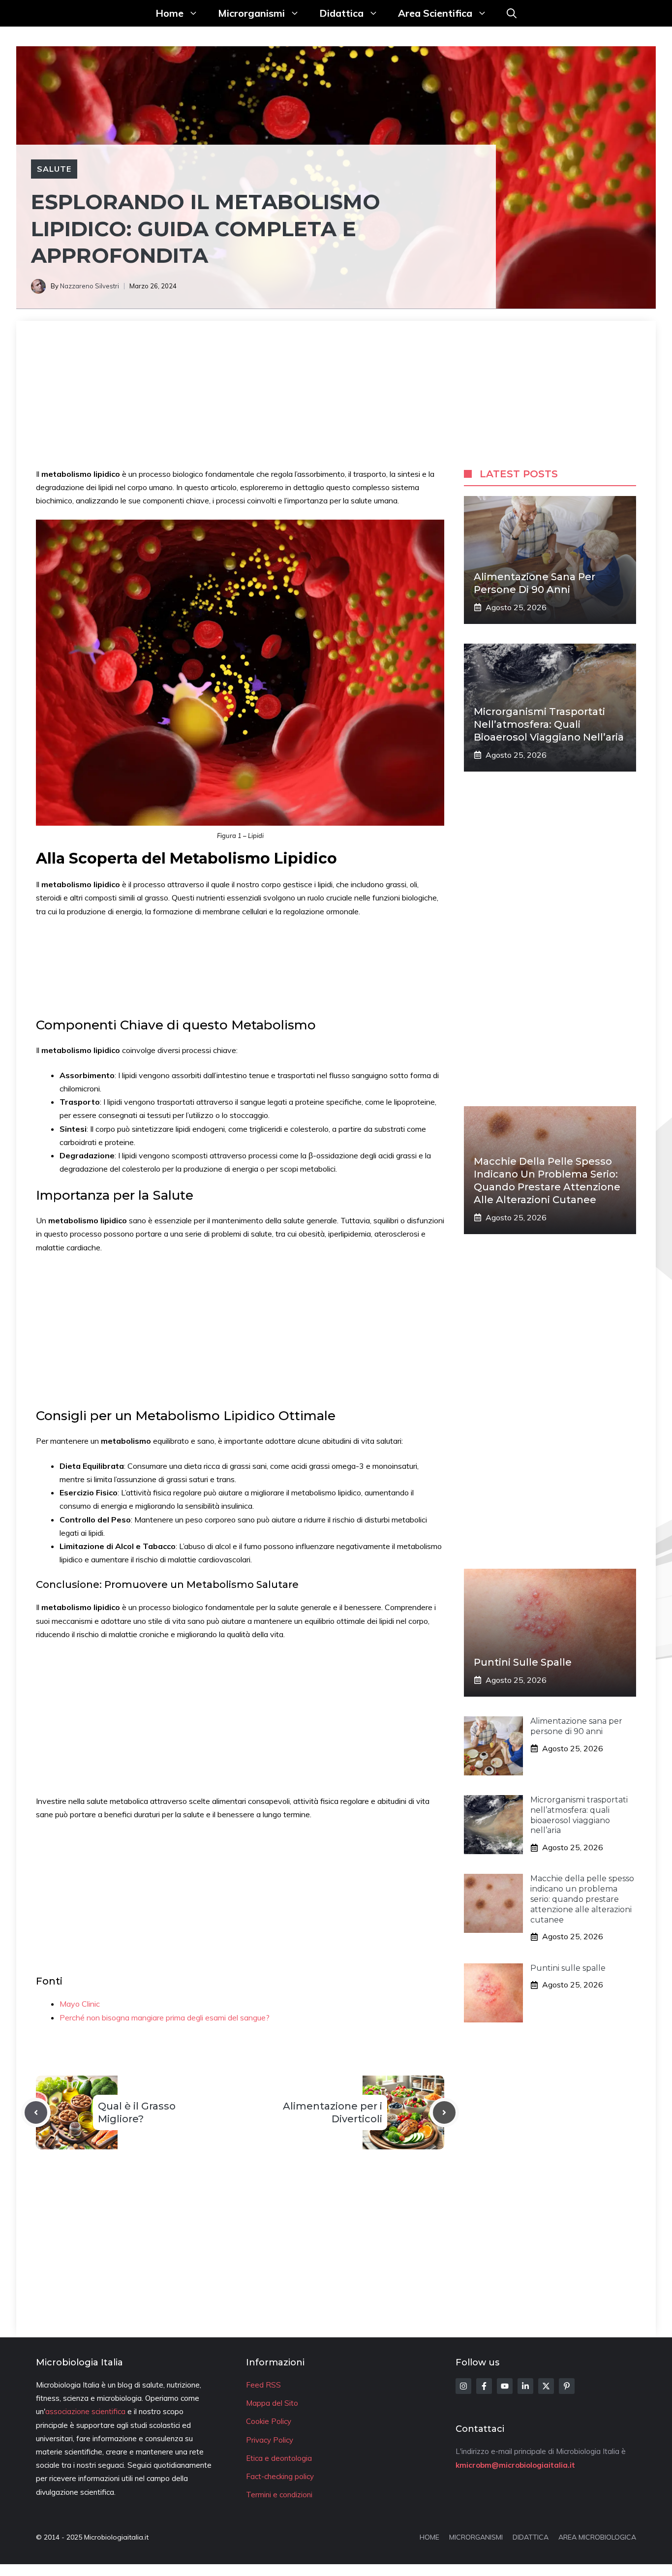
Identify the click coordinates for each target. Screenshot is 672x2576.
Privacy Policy (270, 2440)
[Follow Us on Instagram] (463, 2386)
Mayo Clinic (80, 2004)
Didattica (341, 13)
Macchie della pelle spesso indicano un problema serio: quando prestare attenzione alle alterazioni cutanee (582, 1899)
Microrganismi (251, 13)
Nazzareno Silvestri (90, 286)
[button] (512, 13)
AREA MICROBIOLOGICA (597, 2537)
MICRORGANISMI (476, 2537)
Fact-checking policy (280, 2476)
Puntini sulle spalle (523, 1662)
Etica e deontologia (279, 2458)
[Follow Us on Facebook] (484, 2386)
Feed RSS (263, 2385)
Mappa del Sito (272, 2403)
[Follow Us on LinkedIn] (525, 2386)
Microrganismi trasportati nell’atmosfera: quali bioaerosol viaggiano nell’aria (549, 724)
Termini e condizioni (279, 2495)
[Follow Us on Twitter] (546, 2386)
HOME (429, 2537)
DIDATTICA (531, 2537)
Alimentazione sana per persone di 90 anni (576, 1726)
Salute (54, 169)
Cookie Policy (269, 2421)
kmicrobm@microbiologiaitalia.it (515, 2465)
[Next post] (444, 2112)
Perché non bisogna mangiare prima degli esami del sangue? (165, 2017)
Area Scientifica (435, 13)
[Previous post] (36, 2112)
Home (169, 13)
